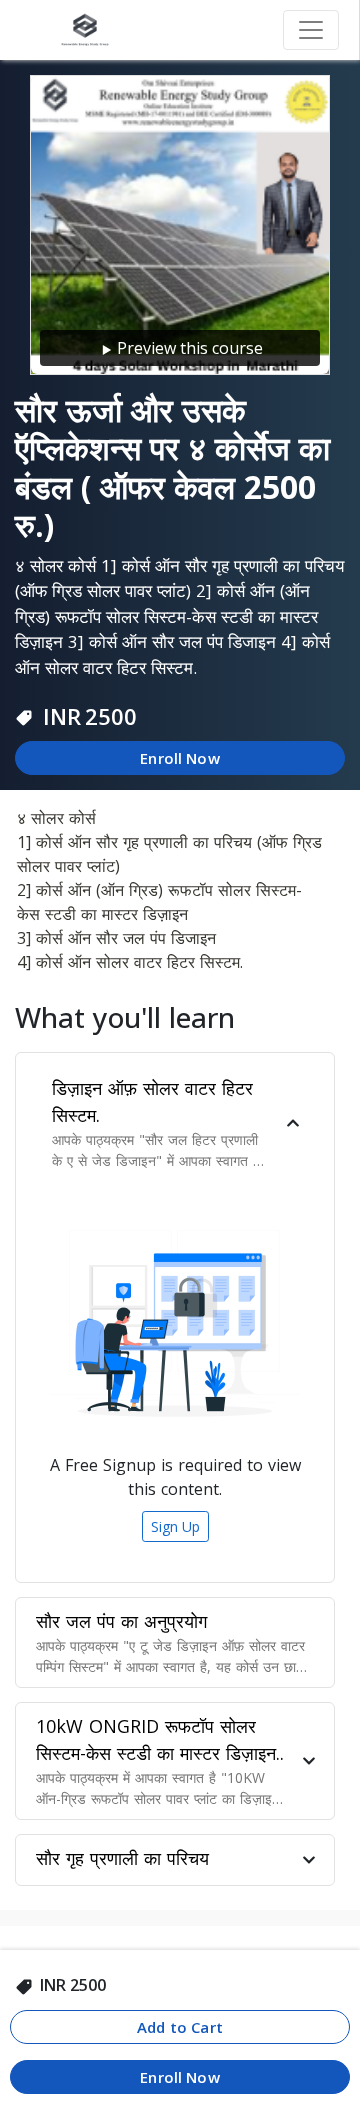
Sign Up (175, 1526)
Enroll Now (180, 758)
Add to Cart (180, 2027)
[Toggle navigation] (311, 30)
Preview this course (190, 348)
